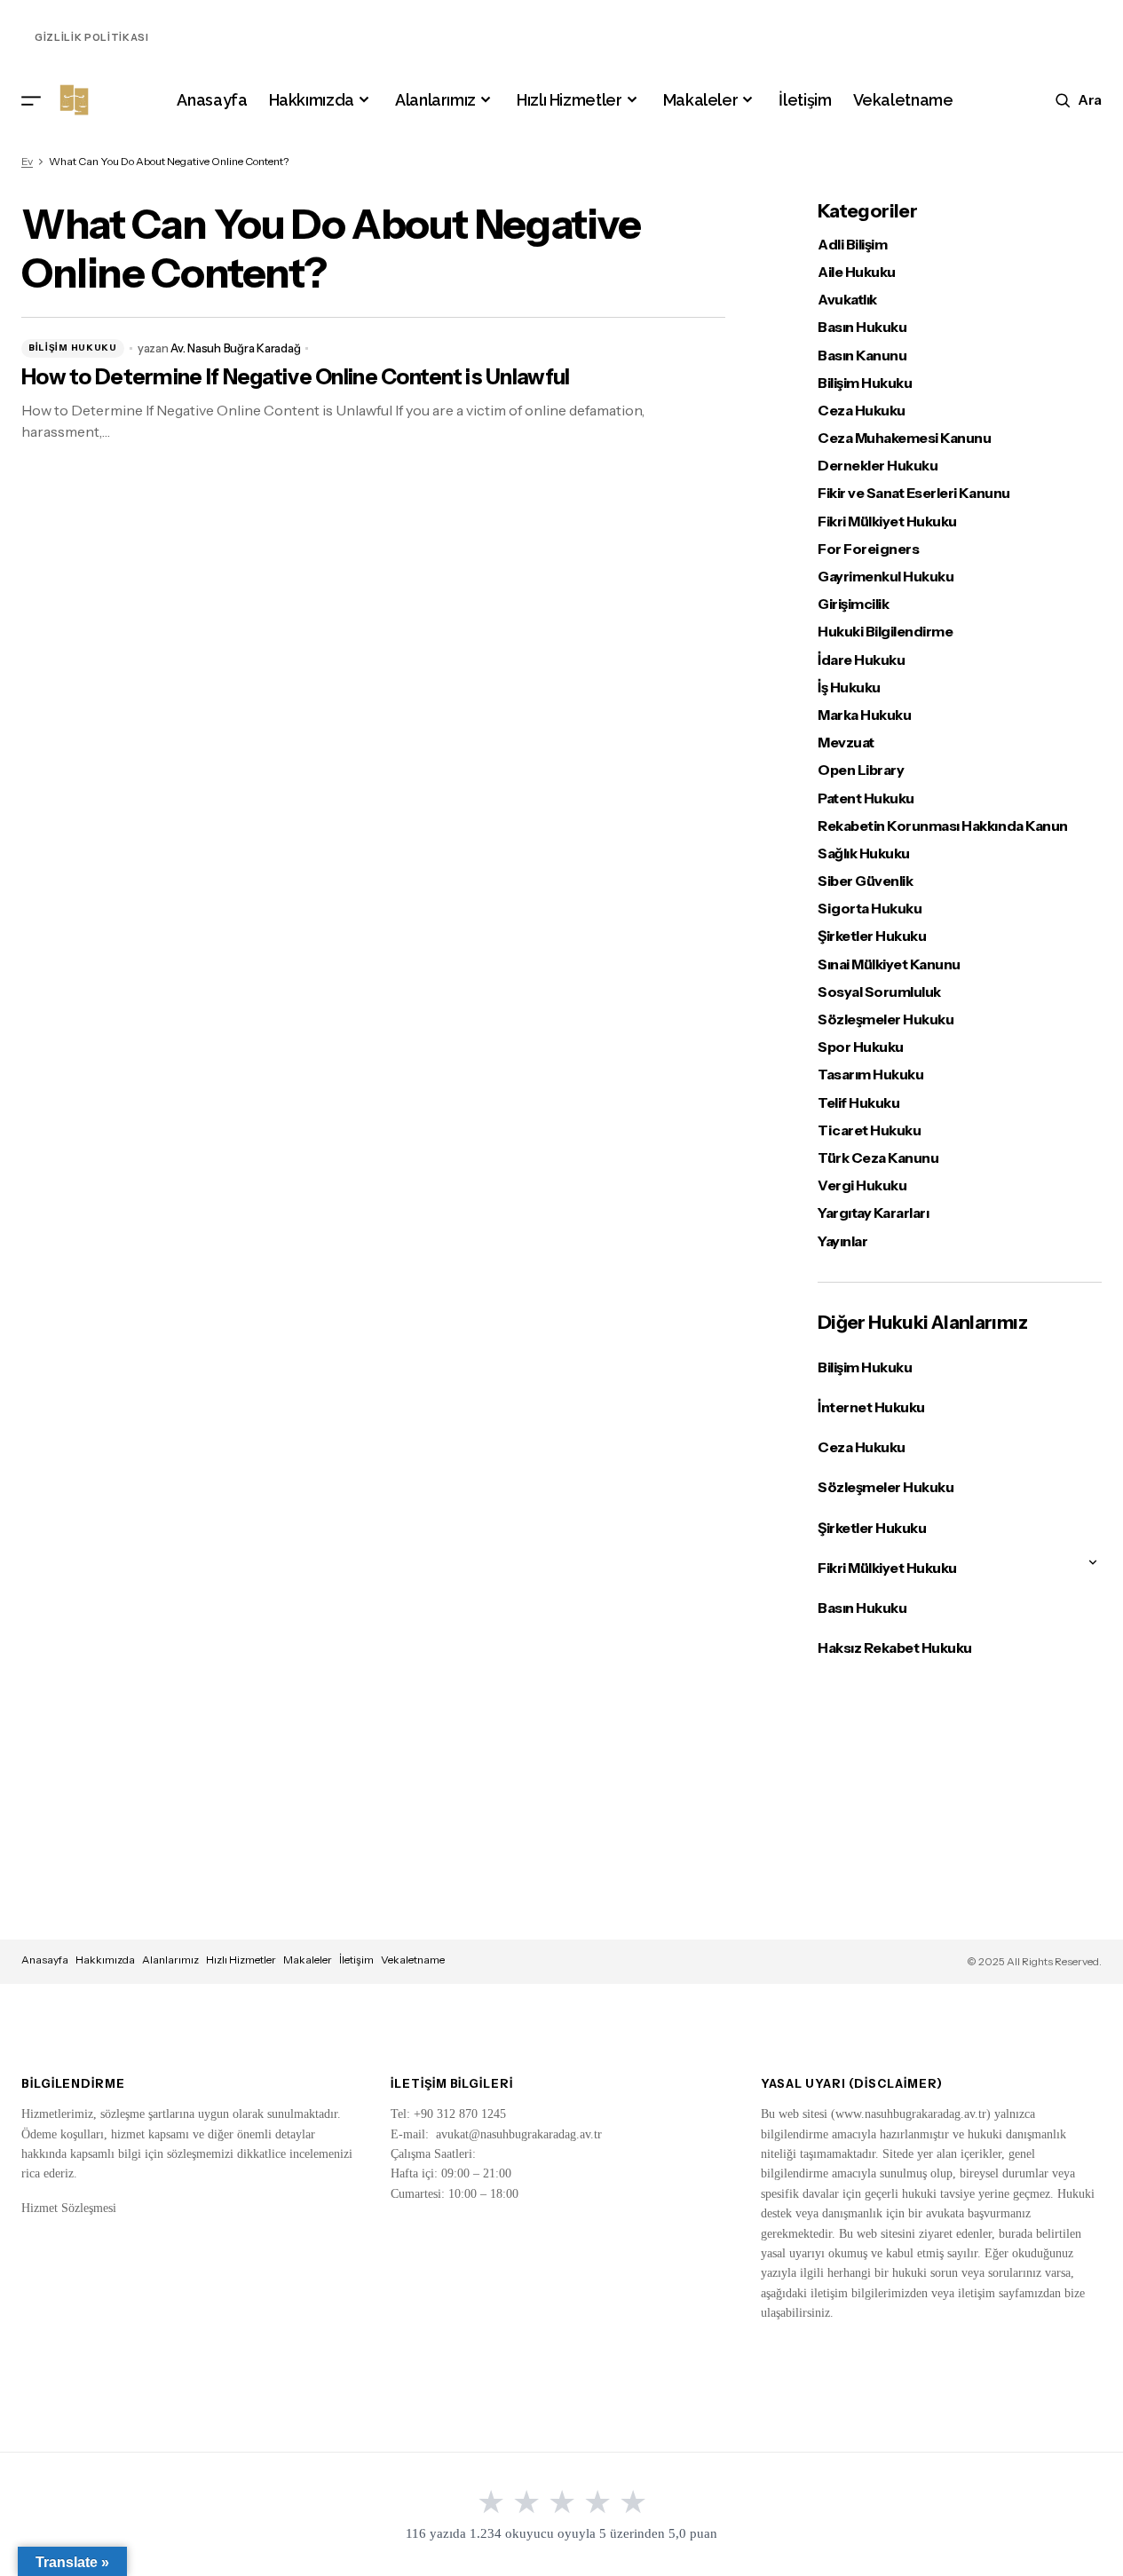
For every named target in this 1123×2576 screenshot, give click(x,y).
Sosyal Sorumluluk (879, 992)
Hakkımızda (105, 1960)
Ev (27, 161)
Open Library (861, 770)
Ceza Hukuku (862, 411)
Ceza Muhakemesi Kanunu (904, 438)
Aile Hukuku (857, 272)
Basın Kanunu (862, 356)
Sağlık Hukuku (864, 853)
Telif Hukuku (858, 1103)
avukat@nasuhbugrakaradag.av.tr (519, 2134)
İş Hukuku (849, 687)
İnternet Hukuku (871, 1407)
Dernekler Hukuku (878, 466)
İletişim (356, 1960)
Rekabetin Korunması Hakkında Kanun (943, 826)
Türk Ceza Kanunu (878, 1158)
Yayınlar (842, 1241)
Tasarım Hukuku (870, 1075)
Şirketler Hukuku (872, 936)
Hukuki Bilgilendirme (885, 632)
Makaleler (308, 1960)
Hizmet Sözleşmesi (69, 2208)
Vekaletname (413, 1960)
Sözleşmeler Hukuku (886, 1019)
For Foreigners (868, 549)
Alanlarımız (170, 1960)
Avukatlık (847, 300)
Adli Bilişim (852, 245)
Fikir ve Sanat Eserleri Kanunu (914, 493)
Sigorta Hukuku (870, 909)
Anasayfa (45, 1960)
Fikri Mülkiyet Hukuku (887, 522)
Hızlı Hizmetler (241, 1960)
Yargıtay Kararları (873, 1213)
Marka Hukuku (864, 715)
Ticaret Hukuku (869, 1130)
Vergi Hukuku (862, 1185)
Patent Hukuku (866, 798)
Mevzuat (846, 743)
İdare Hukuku (861, 660)
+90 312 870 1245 (460, 2114)
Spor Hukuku (861, 1047)
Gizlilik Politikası (92, 37)
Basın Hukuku (862, 327)
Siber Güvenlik (865, 881)
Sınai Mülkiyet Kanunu (889, 964)
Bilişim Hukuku (73, 348)
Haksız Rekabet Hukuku (895, 1648)
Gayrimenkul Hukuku (886, 577)
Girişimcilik (853, 604)
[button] (31, 100)
